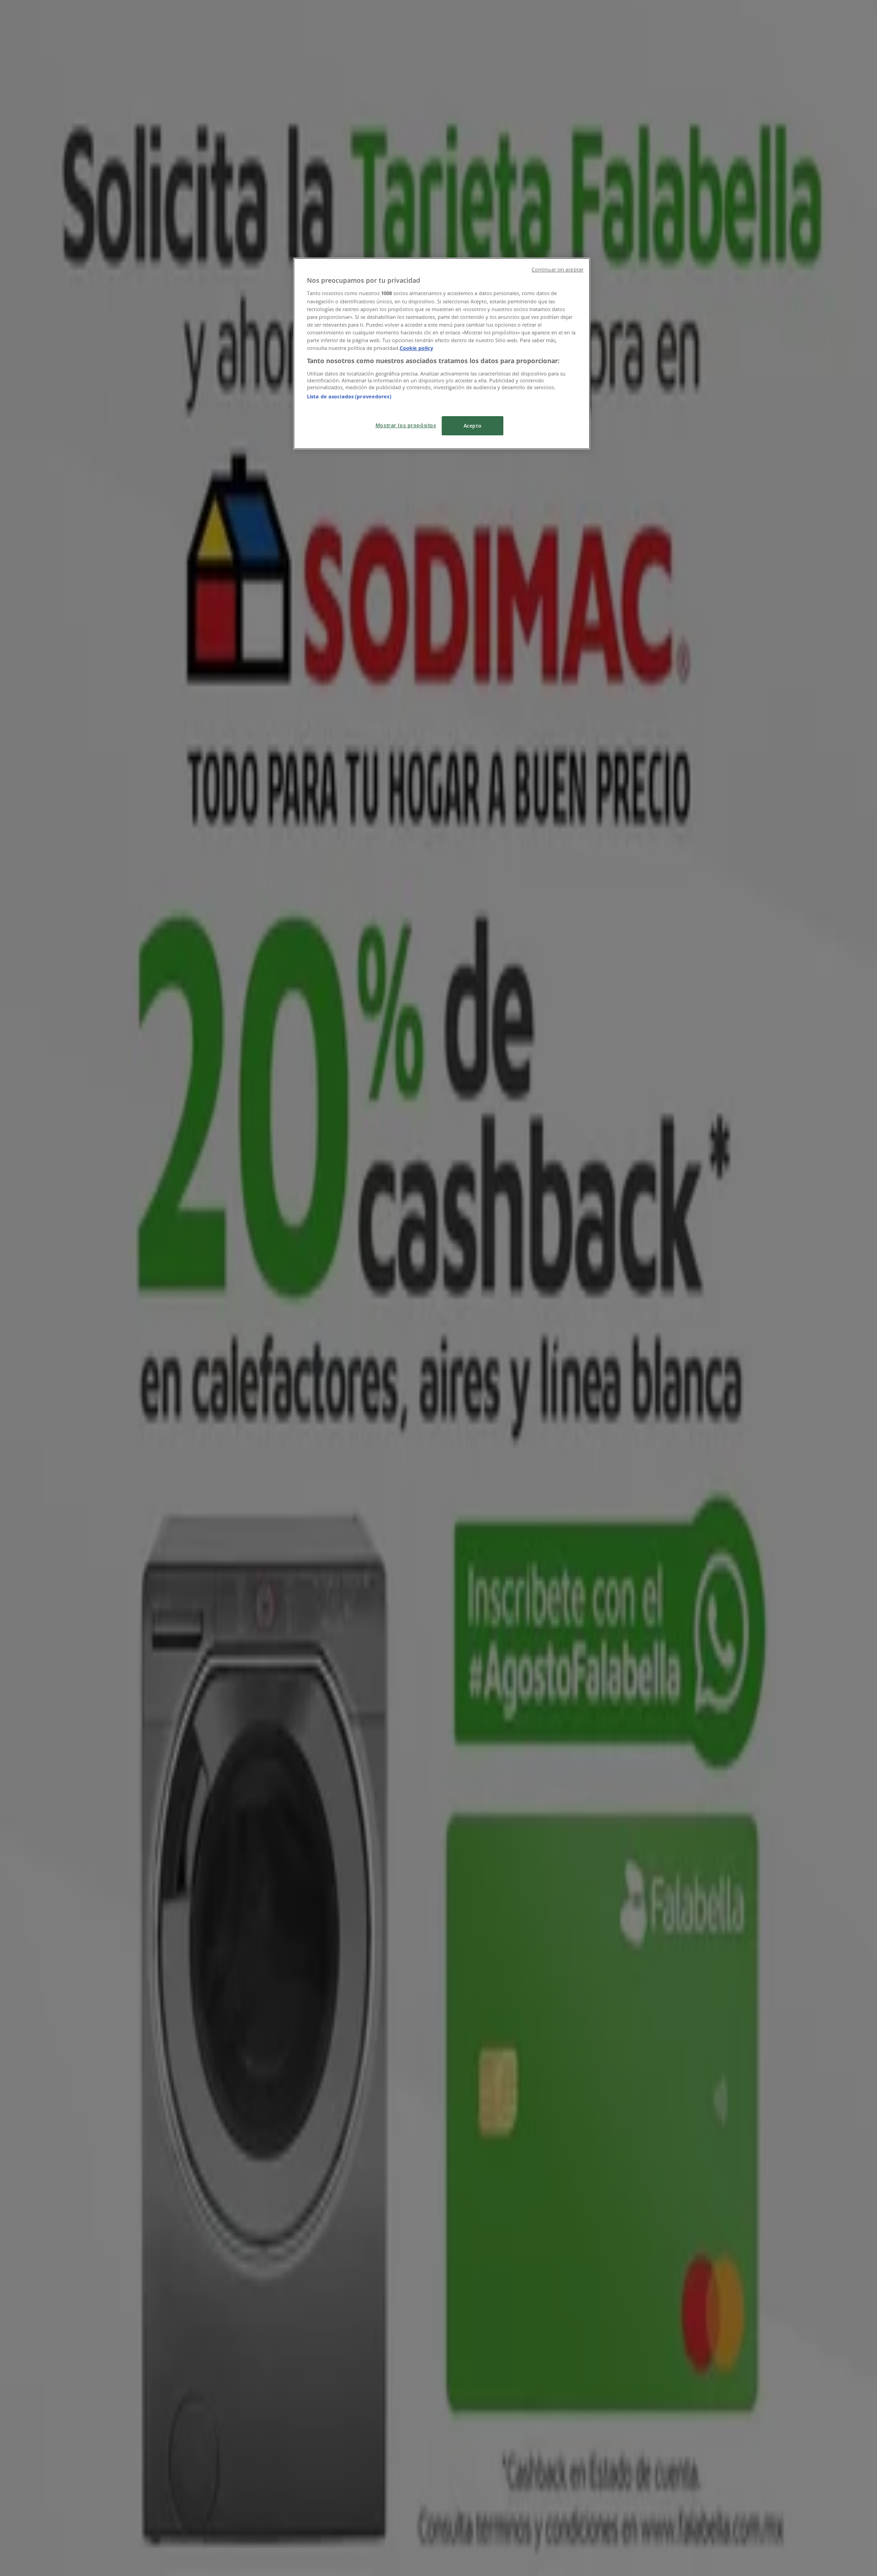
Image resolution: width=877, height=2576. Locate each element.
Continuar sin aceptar (557, 270)
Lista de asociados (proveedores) (349, 396)
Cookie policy (416, 348)
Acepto (473, 426)
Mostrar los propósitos (406, 425)
